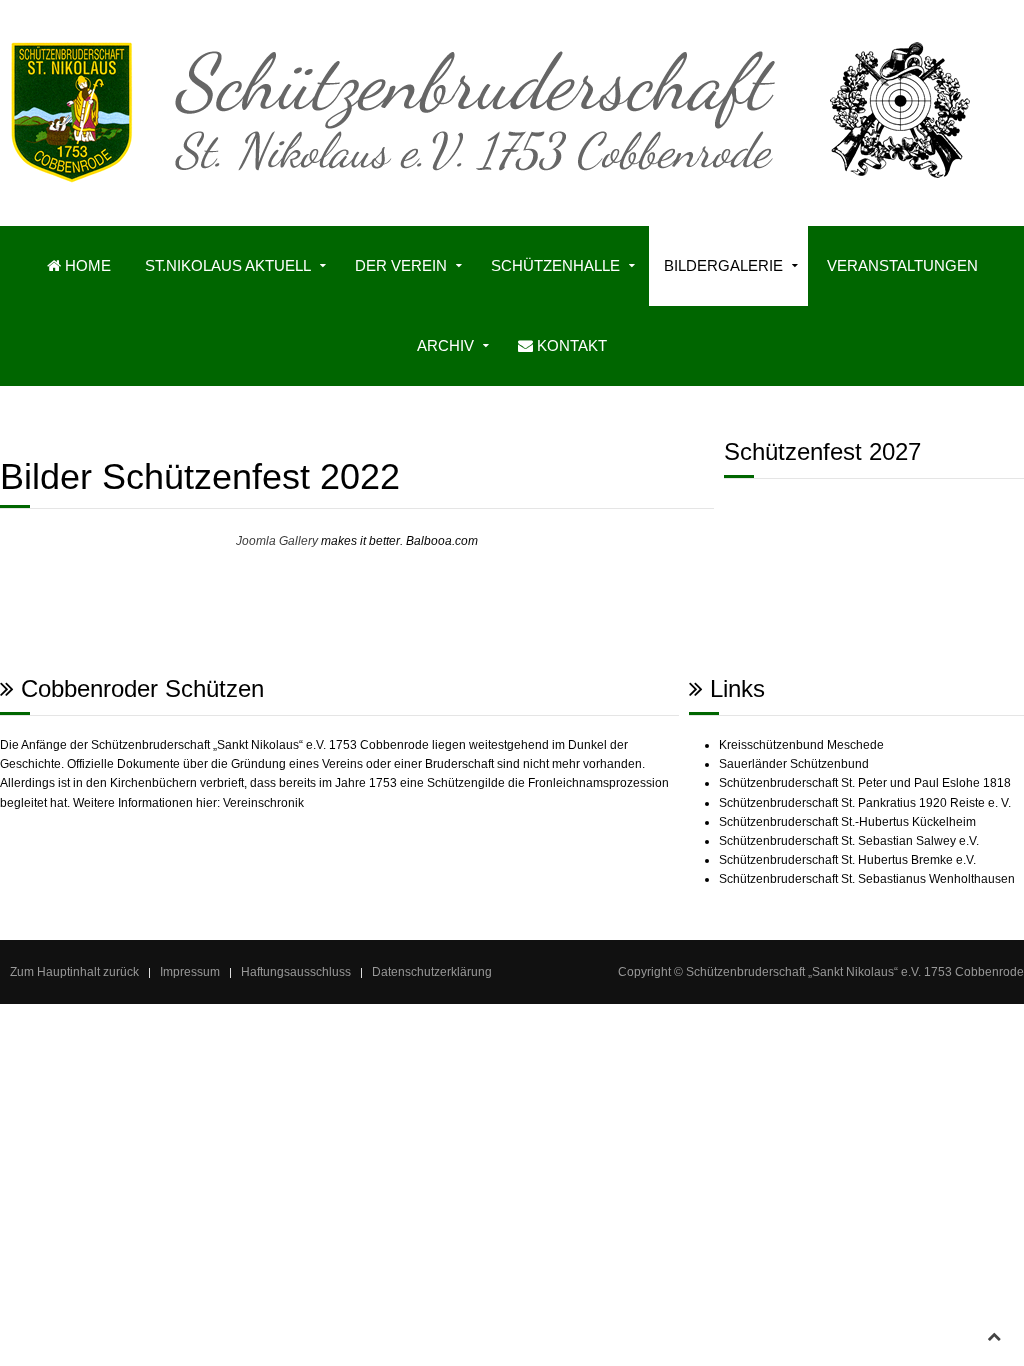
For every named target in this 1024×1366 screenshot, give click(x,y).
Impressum (190, 972)
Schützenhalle (555, 265)
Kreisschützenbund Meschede (801, 745)
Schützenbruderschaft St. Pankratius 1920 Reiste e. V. (865, 803)
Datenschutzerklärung (432, 972)
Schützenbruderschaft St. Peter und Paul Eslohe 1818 (865, 783)
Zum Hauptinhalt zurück (74, 972)
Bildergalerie (723, 265)
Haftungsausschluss (296, 972)
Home (86, 265)
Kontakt (570, 345)
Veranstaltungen (902, 265)
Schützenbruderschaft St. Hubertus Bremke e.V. (847, 860)
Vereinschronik (263, 803)
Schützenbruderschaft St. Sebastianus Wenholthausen (867, 879)
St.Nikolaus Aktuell (228, 265)
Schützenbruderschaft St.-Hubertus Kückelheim (847, 822)
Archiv (445, 345)
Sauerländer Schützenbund (794, 764)
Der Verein (401, 265)
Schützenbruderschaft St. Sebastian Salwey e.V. (849, 841)
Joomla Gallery (277, 541)
